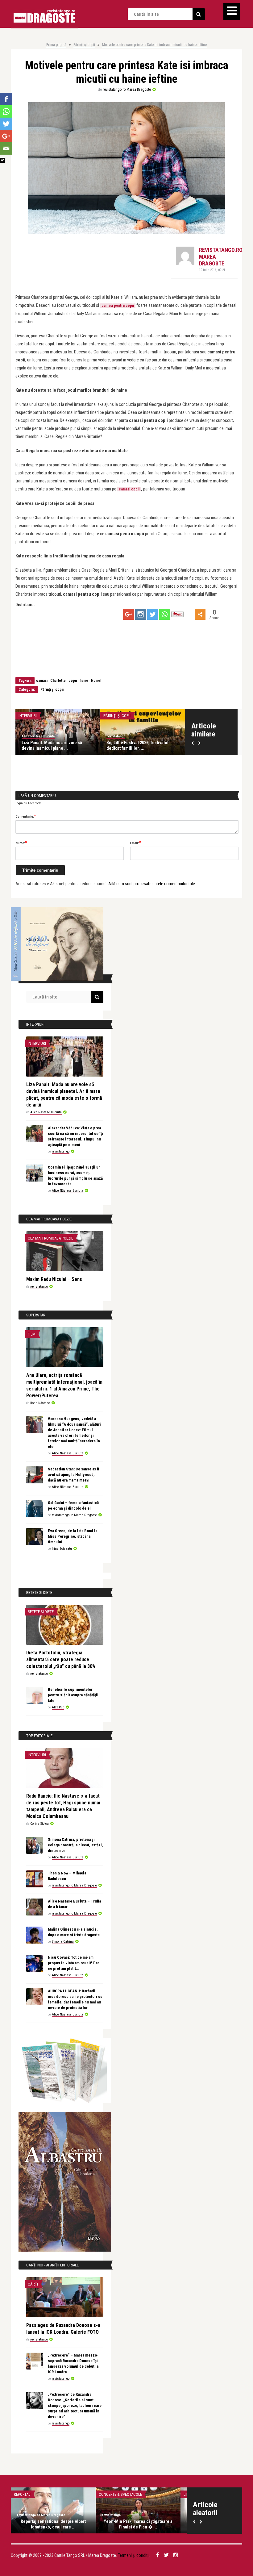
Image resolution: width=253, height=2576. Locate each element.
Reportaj (22, 2494)
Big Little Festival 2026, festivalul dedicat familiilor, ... (137, 745)
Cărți (33, 2284)
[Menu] (232, 12)
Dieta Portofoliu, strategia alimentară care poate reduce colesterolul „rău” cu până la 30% (61, 1659)
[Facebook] (6, 99)
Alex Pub (58, 1707)
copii (73, 681)
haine (84, 681)
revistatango (116, 736)
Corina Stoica (39, 1824)
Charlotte (58, 681)
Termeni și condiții (134, 2555)
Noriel (96, 681)
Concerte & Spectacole (120, 2494)
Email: (135, 843)
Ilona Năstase (40, 1403)
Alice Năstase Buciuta (38, 736)
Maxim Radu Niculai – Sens (54, 1279)
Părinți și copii (84, 45)
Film (32, 1334)
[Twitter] (153, 614)
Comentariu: (26, 816)
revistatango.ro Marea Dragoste (127, 90)
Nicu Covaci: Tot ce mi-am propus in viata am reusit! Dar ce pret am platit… (73, 1963)
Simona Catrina (63, 1942)
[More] (200, 614)
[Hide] (2, 160)
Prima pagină (56, 45)
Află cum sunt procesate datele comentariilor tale (152, 884)
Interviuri (28, 716)
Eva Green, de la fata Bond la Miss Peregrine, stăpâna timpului (73, 1536)
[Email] (6, 148)
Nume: (21, 843)
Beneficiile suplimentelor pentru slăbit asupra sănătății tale (73, 1695)
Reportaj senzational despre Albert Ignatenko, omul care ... (53, 2524)
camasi (42, 681)
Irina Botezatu (62, 1549)
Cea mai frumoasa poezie (50, 1238)
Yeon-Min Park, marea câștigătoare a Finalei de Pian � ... (138, 2524)
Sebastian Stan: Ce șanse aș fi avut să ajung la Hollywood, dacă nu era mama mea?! (73, 1475)
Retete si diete (41, 1612)
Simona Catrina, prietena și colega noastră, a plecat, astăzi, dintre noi (75, 1845)
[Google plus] (129, 614)
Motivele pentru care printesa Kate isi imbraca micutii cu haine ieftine (154, 45)
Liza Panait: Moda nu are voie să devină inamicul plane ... (52, 745)
